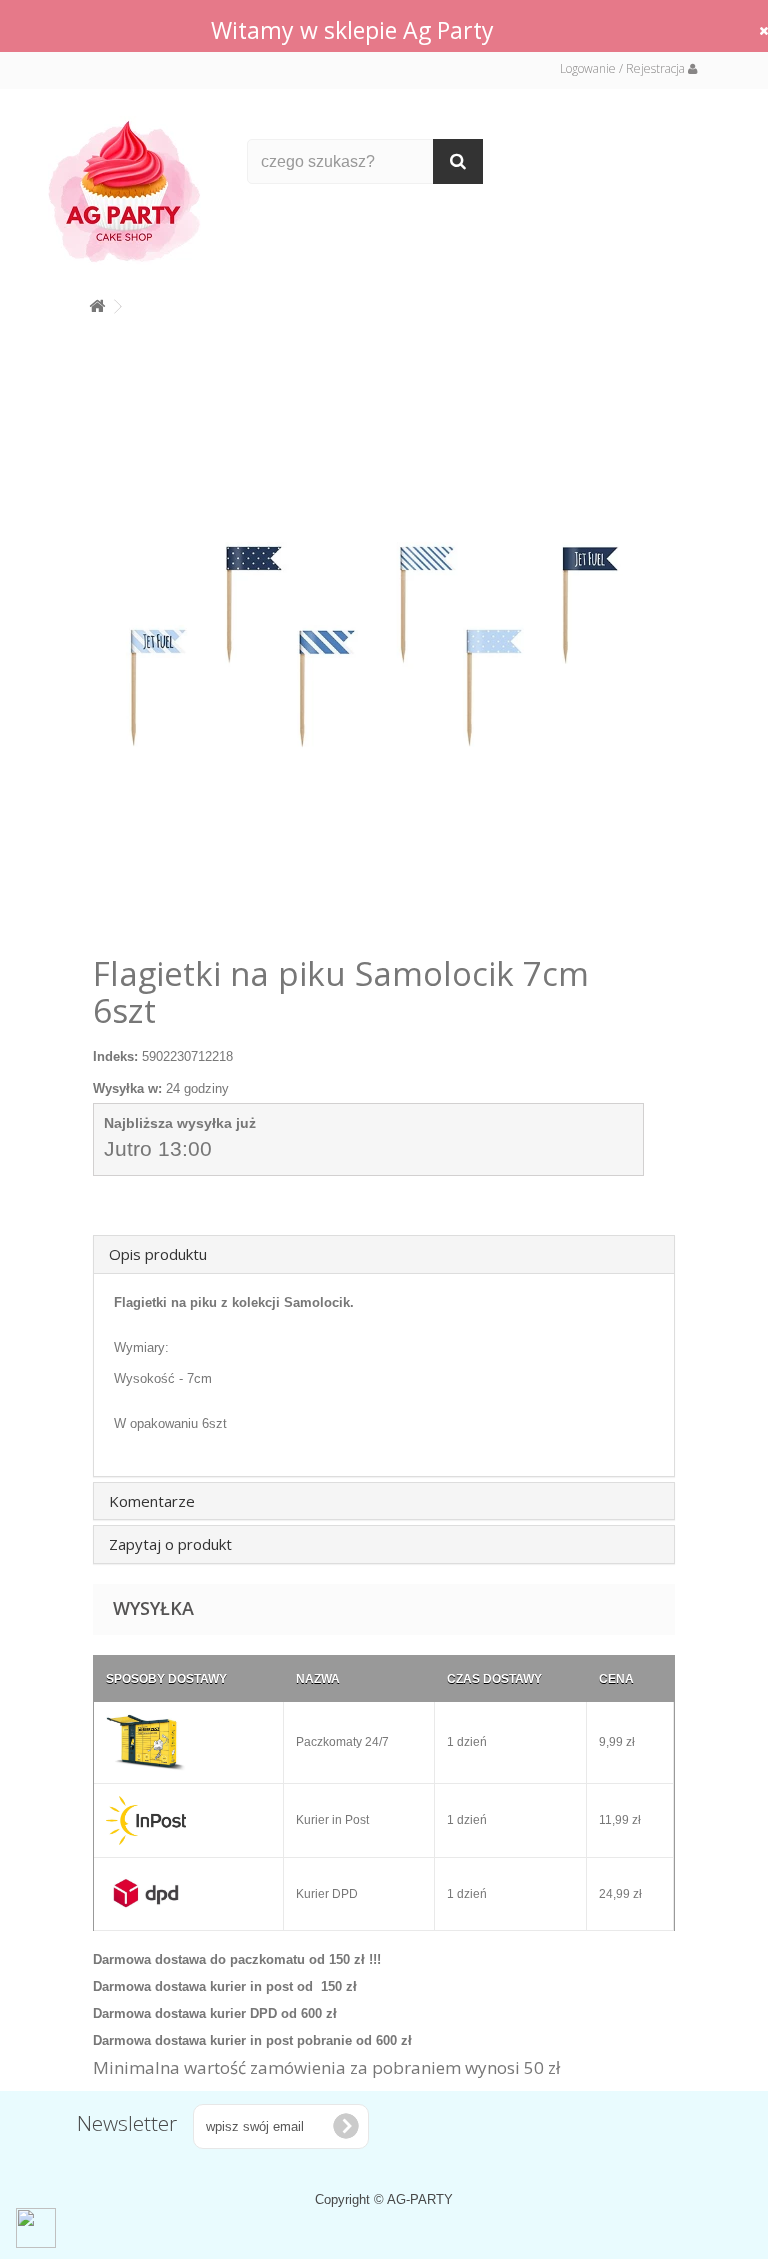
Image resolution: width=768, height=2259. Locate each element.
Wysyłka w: (127, 1088)
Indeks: (115, 1056)
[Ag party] (133, 190)
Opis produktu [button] (158, 1254)
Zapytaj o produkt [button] (170, 1544)
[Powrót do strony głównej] (97, 302)
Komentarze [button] (152, 1501)
